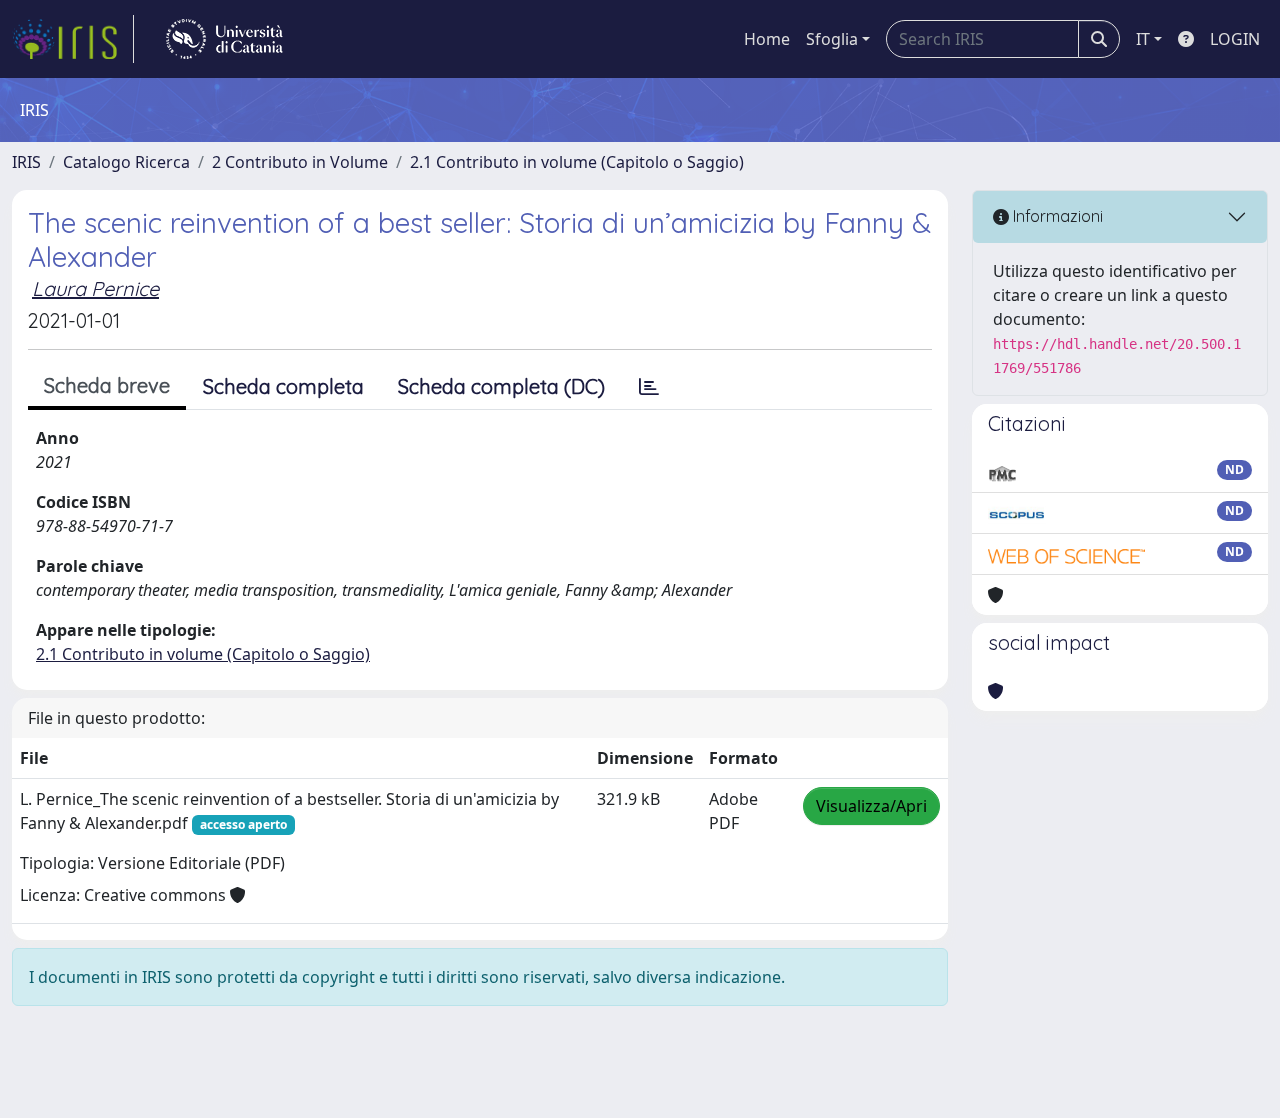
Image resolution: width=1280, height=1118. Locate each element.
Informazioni (1056, 216)
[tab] (649, 387)
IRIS (26, 162)
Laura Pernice (95, 288)
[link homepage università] (224, 39)
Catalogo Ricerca (126, 162)
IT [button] (1143, 39)
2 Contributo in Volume (300, 162)
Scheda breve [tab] (107, 385)
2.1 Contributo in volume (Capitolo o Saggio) (577, 162)
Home (767, 39)
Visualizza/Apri (871, 806)
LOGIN (1235, 39)
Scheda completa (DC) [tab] (501, 386)
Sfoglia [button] (832, 39)
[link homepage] (73, 39)
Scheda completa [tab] (283, 386)
